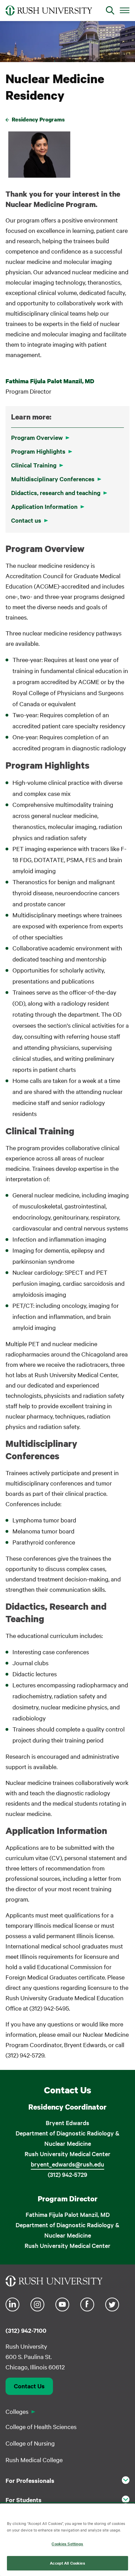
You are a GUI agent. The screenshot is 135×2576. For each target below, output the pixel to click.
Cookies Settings (67, 2544)
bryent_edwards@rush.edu (67, 2164)
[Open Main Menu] (125, 10)
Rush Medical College (34, 2460)
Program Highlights (38, 451)
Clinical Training (34, 465)
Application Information (44, 506)
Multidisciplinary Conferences (53, 479)
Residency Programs (38, 119)
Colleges (17, 2411)
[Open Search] (110, 10)
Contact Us (29, 2386)
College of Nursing (30, 2443)
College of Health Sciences (41, 2426)
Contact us (26, 520)
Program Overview (37, 437)
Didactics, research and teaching (56, 493)
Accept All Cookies (67, 2563)
